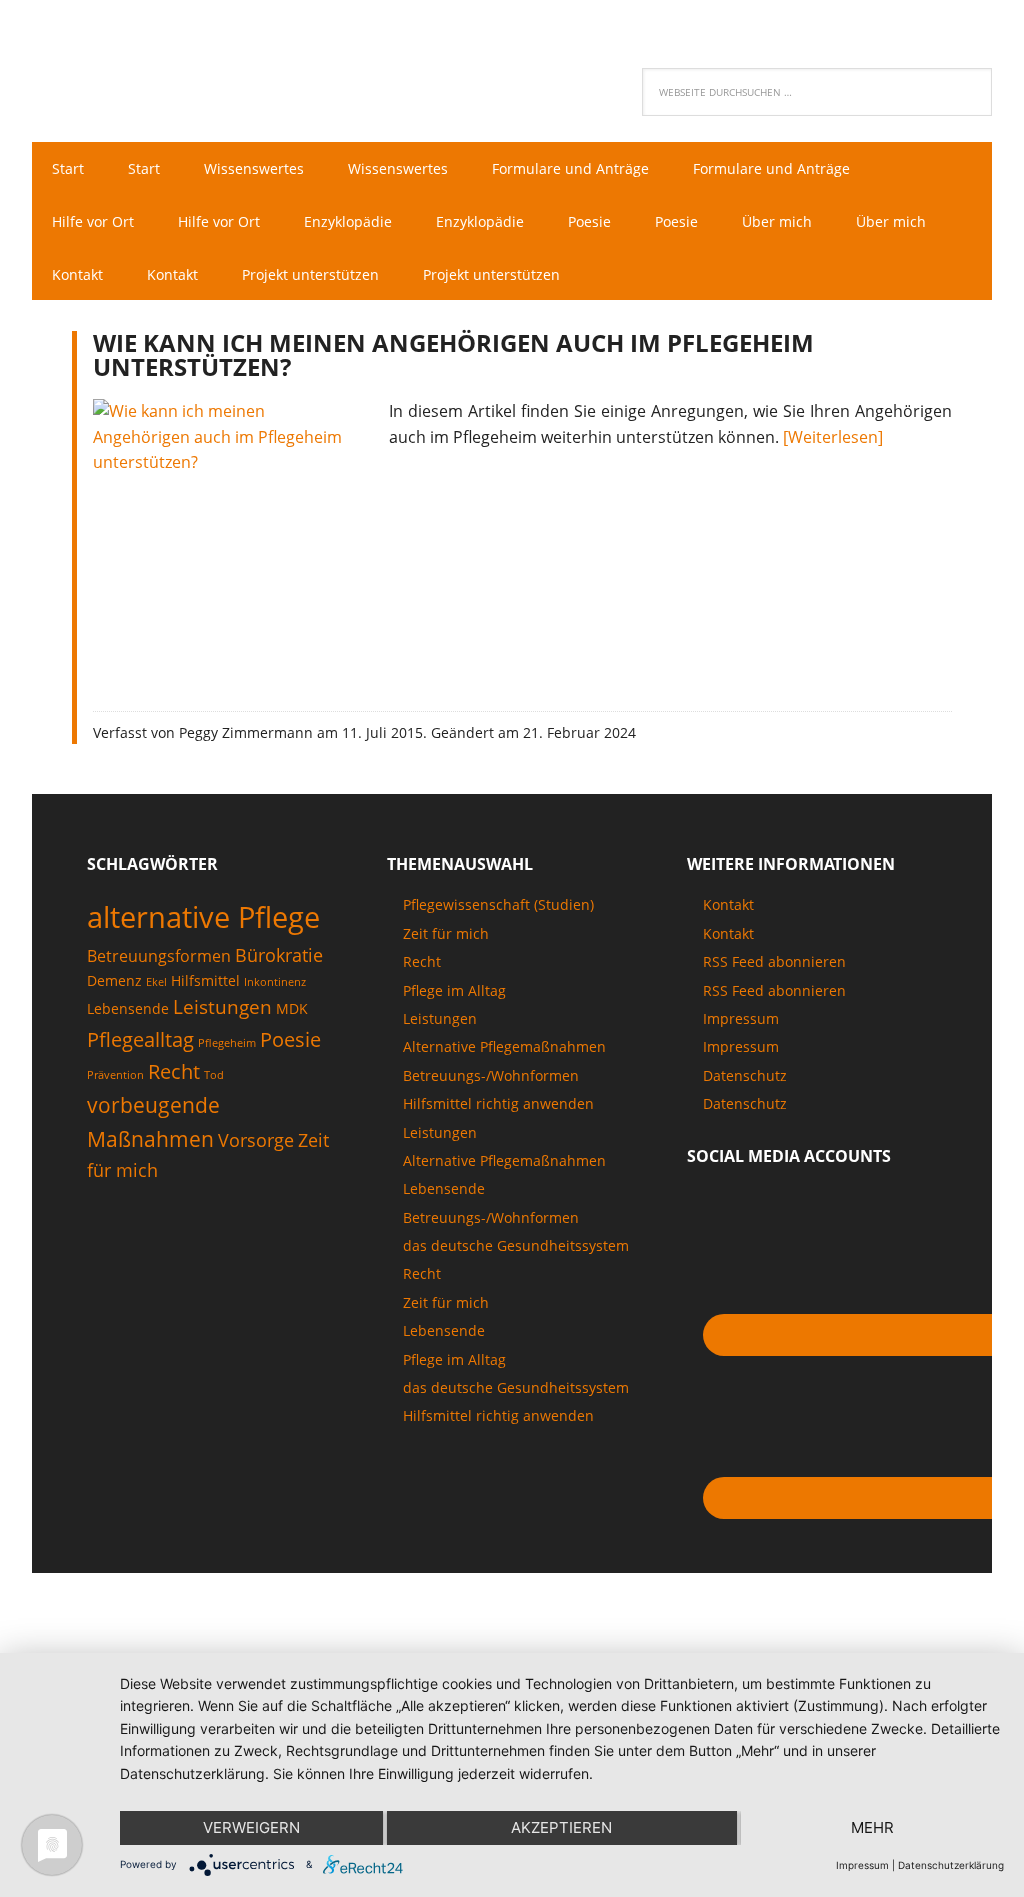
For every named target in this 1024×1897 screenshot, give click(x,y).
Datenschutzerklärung (951, 1865)
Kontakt (728, 904)
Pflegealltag (140, 1039)
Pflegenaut (162, 66)
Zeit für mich (446, 933)
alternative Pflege (203, 917)
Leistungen (222, 1007)
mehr (872, 1827)
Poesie (290, 1039)
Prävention (115, 1075)
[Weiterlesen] (833, 437)
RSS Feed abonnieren (774, 961)
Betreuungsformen (159, 956)
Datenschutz (745, 1075)
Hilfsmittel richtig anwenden (498, 1103)
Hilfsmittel (205, 980)
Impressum (741, 1018)
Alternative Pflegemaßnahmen (504, 1046)
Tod (214, 1075)
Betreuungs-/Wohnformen (491, 1075)
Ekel (156, 982)
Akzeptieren (561, 1827)
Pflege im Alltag (454, 990)
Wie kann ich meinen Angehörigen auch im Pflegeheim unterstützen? (453, 354)
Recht (174, 1071)
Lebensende (128, 1008)
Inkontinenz (275, 982)
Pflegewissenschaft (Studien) (498, 904)
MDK (292, 1008)
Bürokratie (279, 955)
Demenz (114, 980)
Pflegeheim (227, 1043)
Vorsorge (256, 1140)
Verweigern (251, 1827)
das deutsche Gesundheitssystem (516, 1245)
